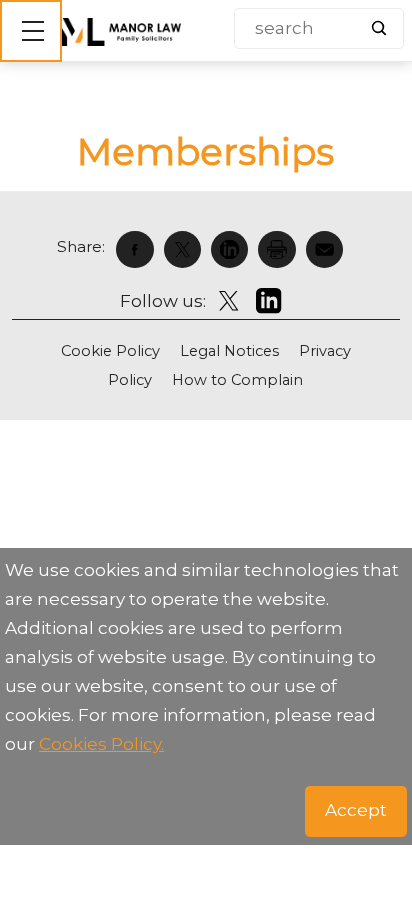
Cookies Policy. (101, 744)
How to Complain (237, 380)
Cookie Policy (110, 351)
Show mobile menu (31, 31)
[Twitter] (187, 249)
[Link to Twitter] (228, 301)
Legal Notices (229, 351)
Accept (356, 810)
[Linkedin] (234, 249)
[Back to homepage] (121, 32)
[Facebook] (139, 249)
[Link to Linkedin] (269, 301)
